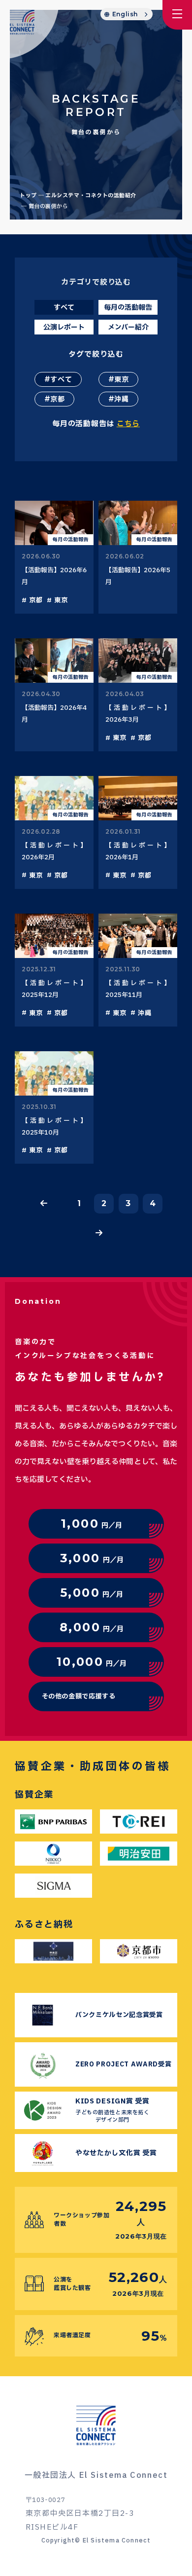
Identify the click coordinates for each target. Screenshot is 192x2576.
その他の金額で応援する (79, 1696)
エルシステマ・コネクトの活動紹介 (91, 196)
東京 (121, 380)
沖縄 (121, 399)
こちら (128, 424)
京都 (57, 399)
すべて (61, 380)
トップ (28, 196)
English (125, 14)
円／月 (92, 1524)
